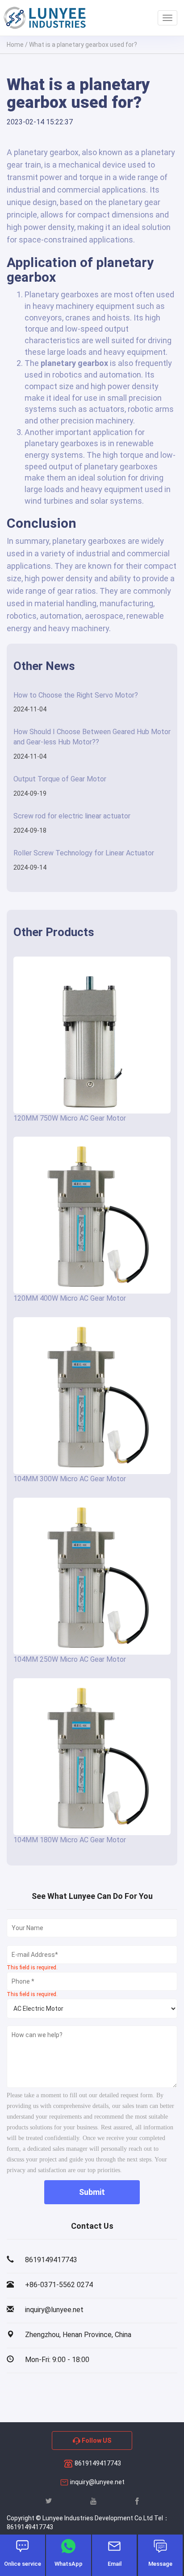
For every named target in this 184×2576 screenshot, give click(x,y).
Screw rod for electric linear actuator (72, 816)
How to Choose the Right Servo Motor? (76, 695)
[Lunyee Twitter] (49, 2500)
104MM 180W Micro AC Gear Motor (70, 1840)
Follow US (96, 2440)
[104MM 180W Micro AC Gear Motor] (92, 1757)
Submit (92, 2192)
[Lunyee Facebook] (137, 2500)
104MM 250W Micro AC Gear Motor (70, 1659)
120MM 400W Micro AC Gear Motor (70, 1298)
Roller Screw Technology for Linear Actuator (84, 853)
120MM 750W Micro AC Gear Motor (70, 1118)
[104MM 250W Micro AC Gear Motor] (92, 1576)
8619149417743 (97, 2463)
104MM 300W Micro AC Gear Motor (70, 1479)
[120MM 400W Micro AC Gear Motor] (92, 1215)
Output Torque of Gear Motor (60, 779)
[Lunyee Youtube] (93, 2500)
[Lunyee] (45, 18)
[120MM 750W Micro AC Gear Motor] (92, 1035)
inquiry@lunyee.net (97, 2482)
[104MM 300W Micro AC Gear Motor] (92, 1396)
